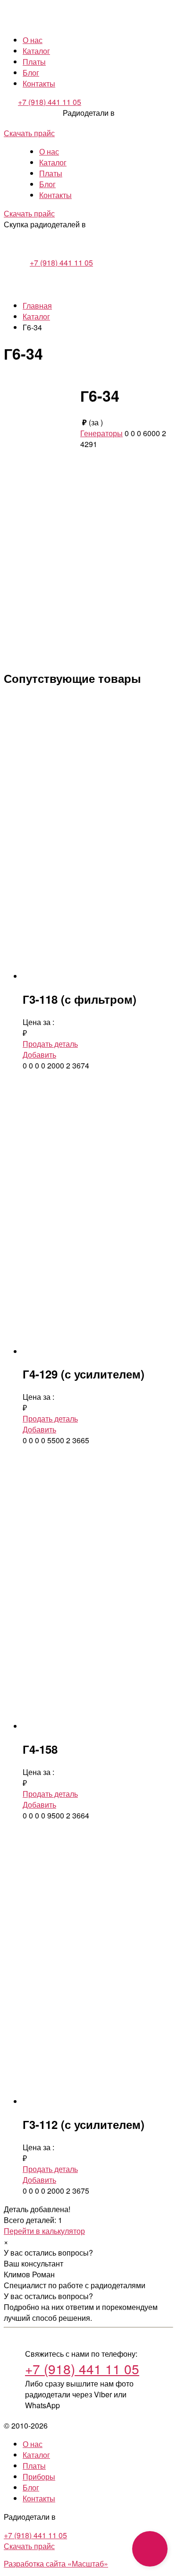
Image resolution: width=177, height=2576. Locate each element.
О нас (33, 40)
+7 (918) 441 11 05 (50, 102)
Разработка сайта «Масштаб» (56, 2563)
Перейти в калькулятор (44, 2231)
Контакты (39, 83)
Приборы (39, 2477)
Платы (34, 62)
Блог (31, 73)
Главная (37, 306)
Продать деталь (50, 1044)
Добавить (39, 1055)
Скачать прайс (29, 133)
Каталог (36, 51)
